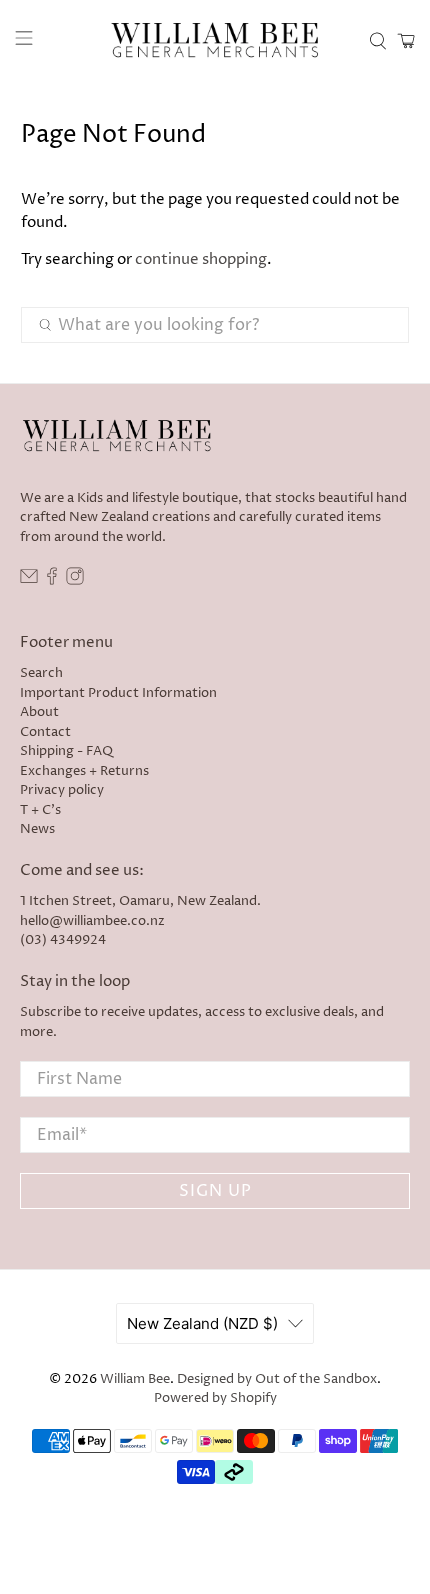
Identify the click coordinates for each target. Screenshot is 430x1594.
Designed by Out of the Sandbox (277, 1379)
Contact (45, 732)
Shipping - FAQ (66, 751)
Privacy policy (62, 790)
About (39, 712)
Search (41, 673)
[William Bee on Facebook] (52, 581)
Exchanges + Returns (84, 771)
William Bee (135, 1379)
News (37, 829)
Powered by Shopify (215, 1398)
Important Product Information (118, 693)
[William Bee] (215, 41)
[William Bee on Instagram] (75, 581)
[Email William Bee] (29, 581)
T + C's (40, 810)
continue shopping (201, 259)
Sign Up (215, 1191)
